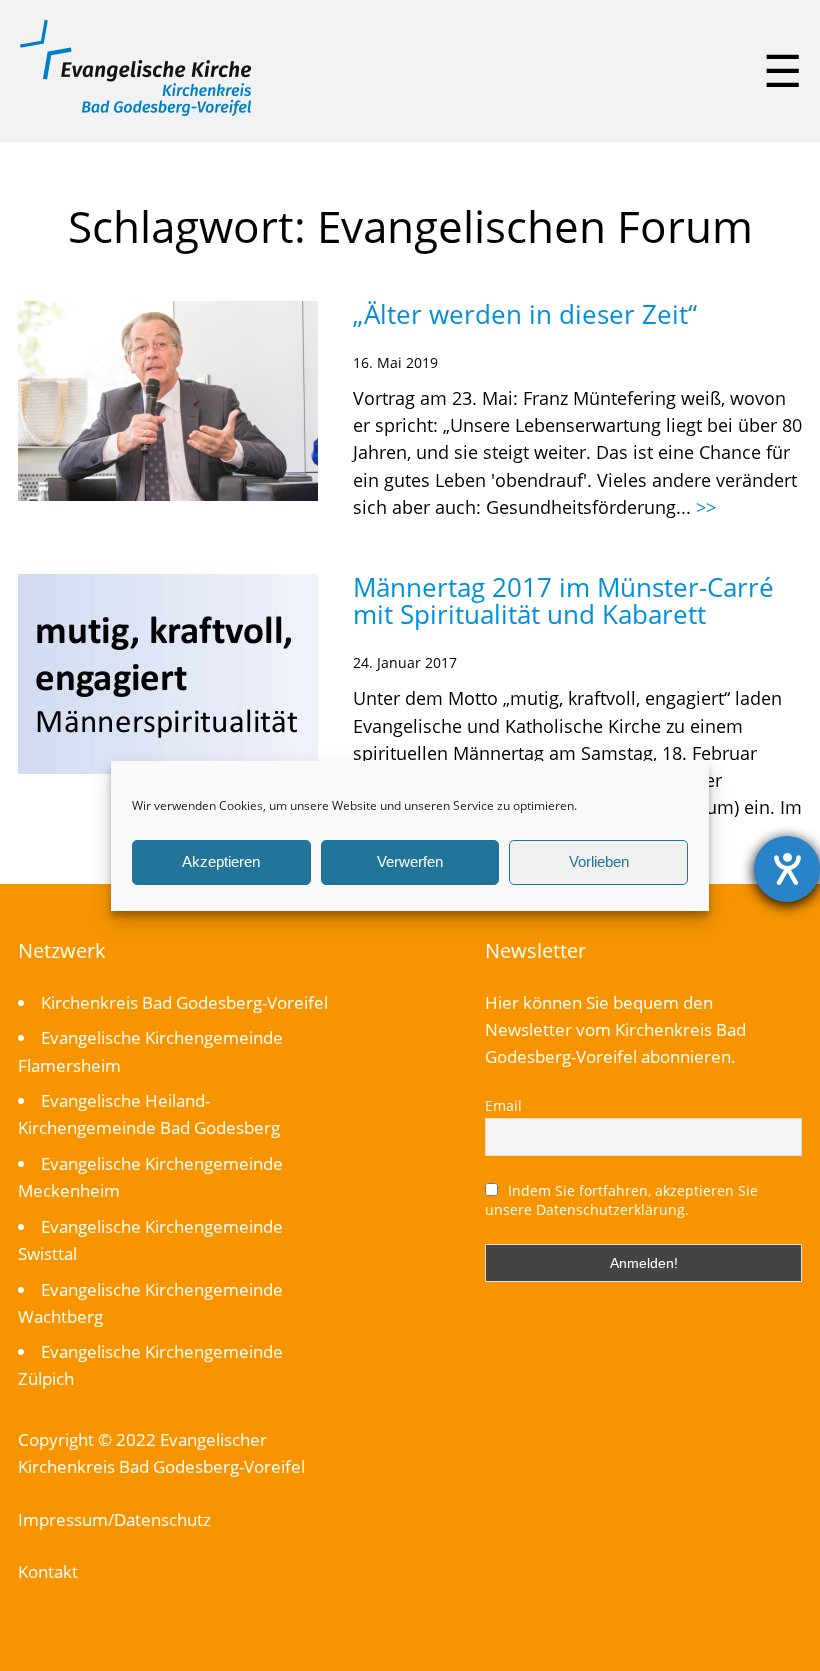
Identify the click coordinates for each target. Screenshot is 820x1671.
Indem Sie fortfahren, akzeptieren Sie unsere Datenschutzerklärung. (622, 1200)
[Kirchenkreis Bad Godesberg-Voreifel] (135, 111)
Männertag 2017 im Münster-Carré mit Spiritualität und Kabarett (563, 600)
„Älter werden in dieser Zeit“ (525, 314)
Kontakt (48, 1571)
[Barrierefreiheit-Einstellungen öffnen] (787, 869)
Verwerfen (410, 861)
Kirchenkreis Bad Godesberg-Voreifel (184, 1002)
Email (503, 1105)
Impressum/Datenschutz (114, 1519)
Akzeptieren (221, 861)
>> (706, 507)
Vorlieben (599, 861)
